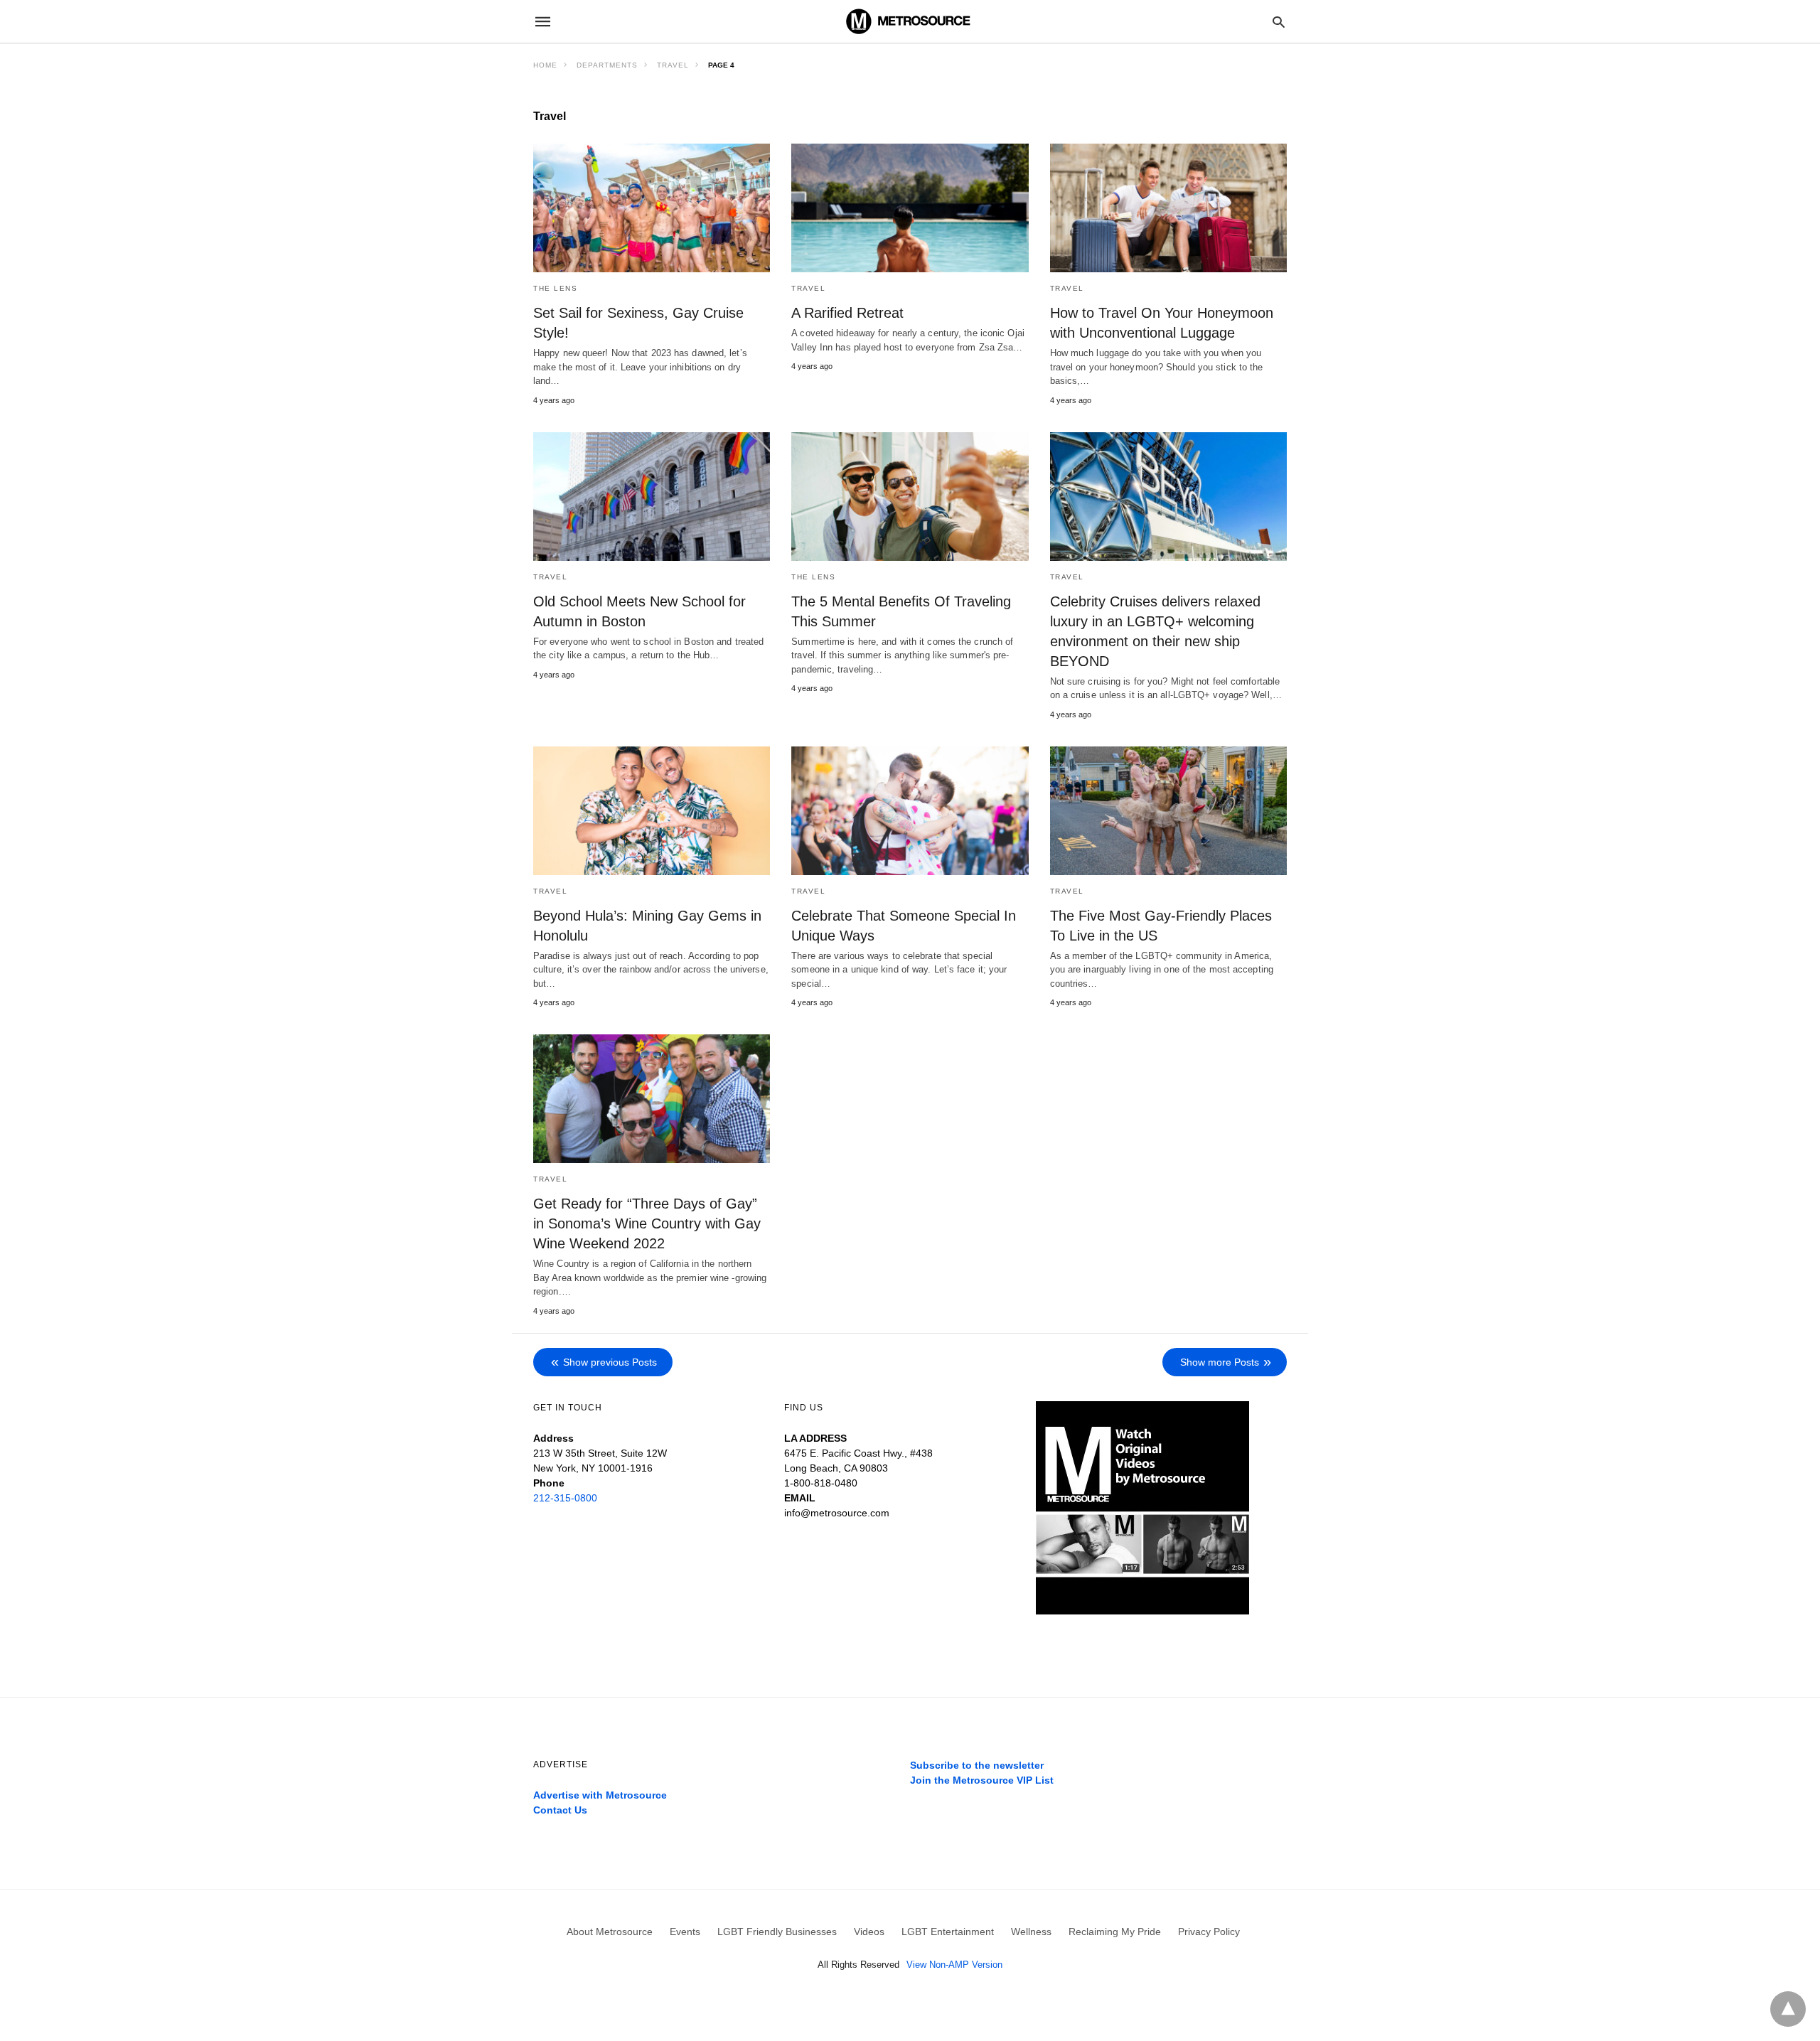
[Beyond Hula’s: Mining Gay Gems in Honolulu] (652, 811)
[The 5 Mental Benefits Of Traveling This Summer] (910, 497)
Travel (673, 65)
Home (545, 65)
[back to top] (1788, 2009)
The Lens (555, 288)
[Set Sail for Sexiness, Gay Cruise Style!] (652, 208)
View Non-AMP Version (954, 1965)
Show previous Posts (610, 1362)
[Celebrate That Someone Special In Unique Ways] (910, 811)
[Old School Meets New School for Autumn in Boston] (652, 497)
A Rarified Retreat (847, 313)
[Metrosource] (909, 21)
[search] (1279, 22)
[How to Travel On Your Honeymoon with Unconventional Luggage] (1168, 208)
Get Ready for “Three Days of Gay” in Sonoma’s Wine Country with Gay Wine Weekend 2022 (647, 1223)
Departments (607, 65)
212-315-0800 (565, 1498)
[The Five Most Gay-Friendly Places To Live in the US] (1168, 811)
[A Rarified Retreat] (910, 208)
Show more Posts (1220, 1362)
